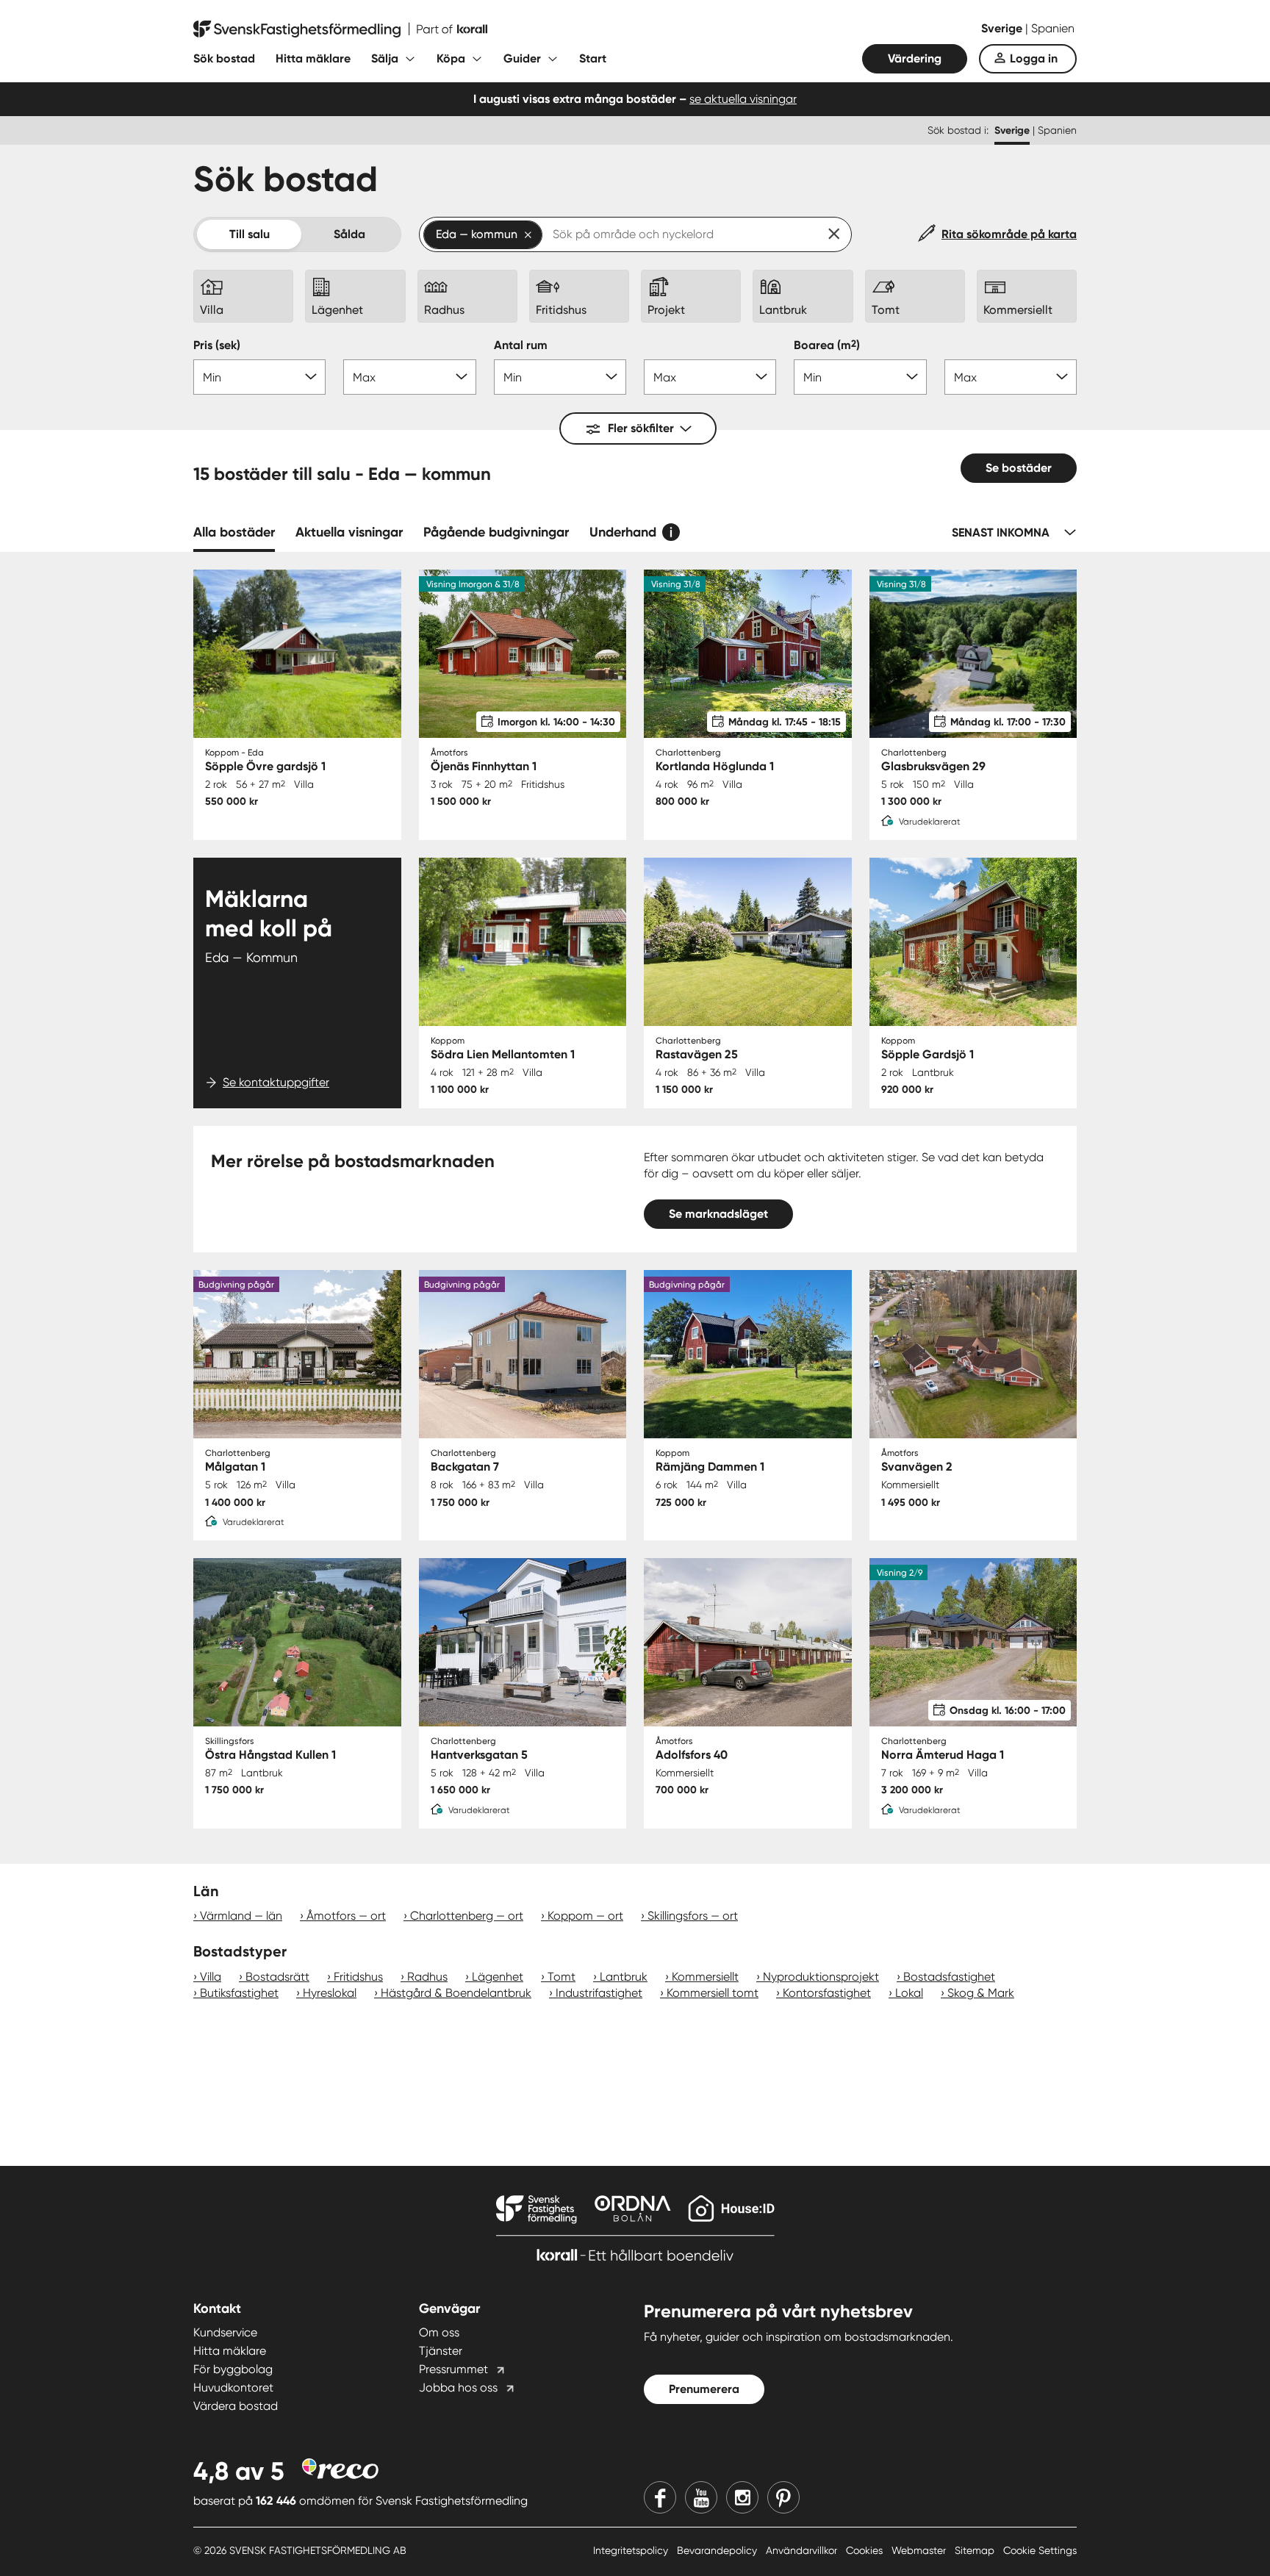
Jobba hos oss (458, 2387)
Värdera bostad (236, 2406)
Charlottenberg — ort (467, 1916)
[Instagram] (742, 2497)
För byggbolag (233, 2369)
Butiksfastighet (239, 1993)
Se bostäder (1019, 468)
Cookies (866, 2550)
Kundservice (225, 2332)
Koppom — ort (585, 1916)
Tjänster (441, 2351)
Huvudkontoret (233, 2387)
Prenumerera (704, 2389)
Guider (522, 58)
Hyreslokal (330, 1993)
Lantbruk (624, 1977)
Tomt (562, 1977)
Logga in (1034, 58)
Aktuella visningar (349, 532)
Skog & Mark (981, 1993)
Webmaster (920, 2550)
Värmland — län (241, 1916)
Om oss (439, 2332)
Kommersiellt (705, 1977)
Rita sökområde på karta (1009, 234)
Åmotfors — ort (346, 1916)
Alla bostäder (234, 532)
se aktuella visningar (743, 99)
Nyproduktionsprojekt (821, 1977)
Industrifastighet (599, 1993)
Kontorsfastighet (827, 1993)
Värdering (915, 58)
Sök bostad (224, 58)
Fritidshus (358, 1977)
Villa (211, 1977)
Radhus (427, 1977)
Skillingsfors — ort (693, 1916)
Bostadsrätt (277, 1977)
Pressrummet (453, 2369)
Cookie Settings (1040, 2550)
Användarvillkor (803, 2550)
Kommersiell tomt (713, 1993)
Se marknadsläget (718, 1214)
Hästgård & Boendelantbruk (456, 1993)
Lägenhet (498, 1977)
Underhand (623, 532)
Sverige (1003, 28)
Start (593, 58)
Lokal (909, 1993)
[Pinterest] (783, 2497)
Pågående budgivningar (496, 532)
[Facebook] (660, 2497)
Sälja (385, 58)
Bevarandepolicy (718, 2550)
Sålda (349, 234)
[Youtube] (701, 2497)
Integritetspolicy (632, 2550)
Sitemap (976, 2550)
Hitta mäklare (313, 58)
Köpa (451, 58)
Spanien (1053, 28)
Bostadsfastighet (949, 1977)
